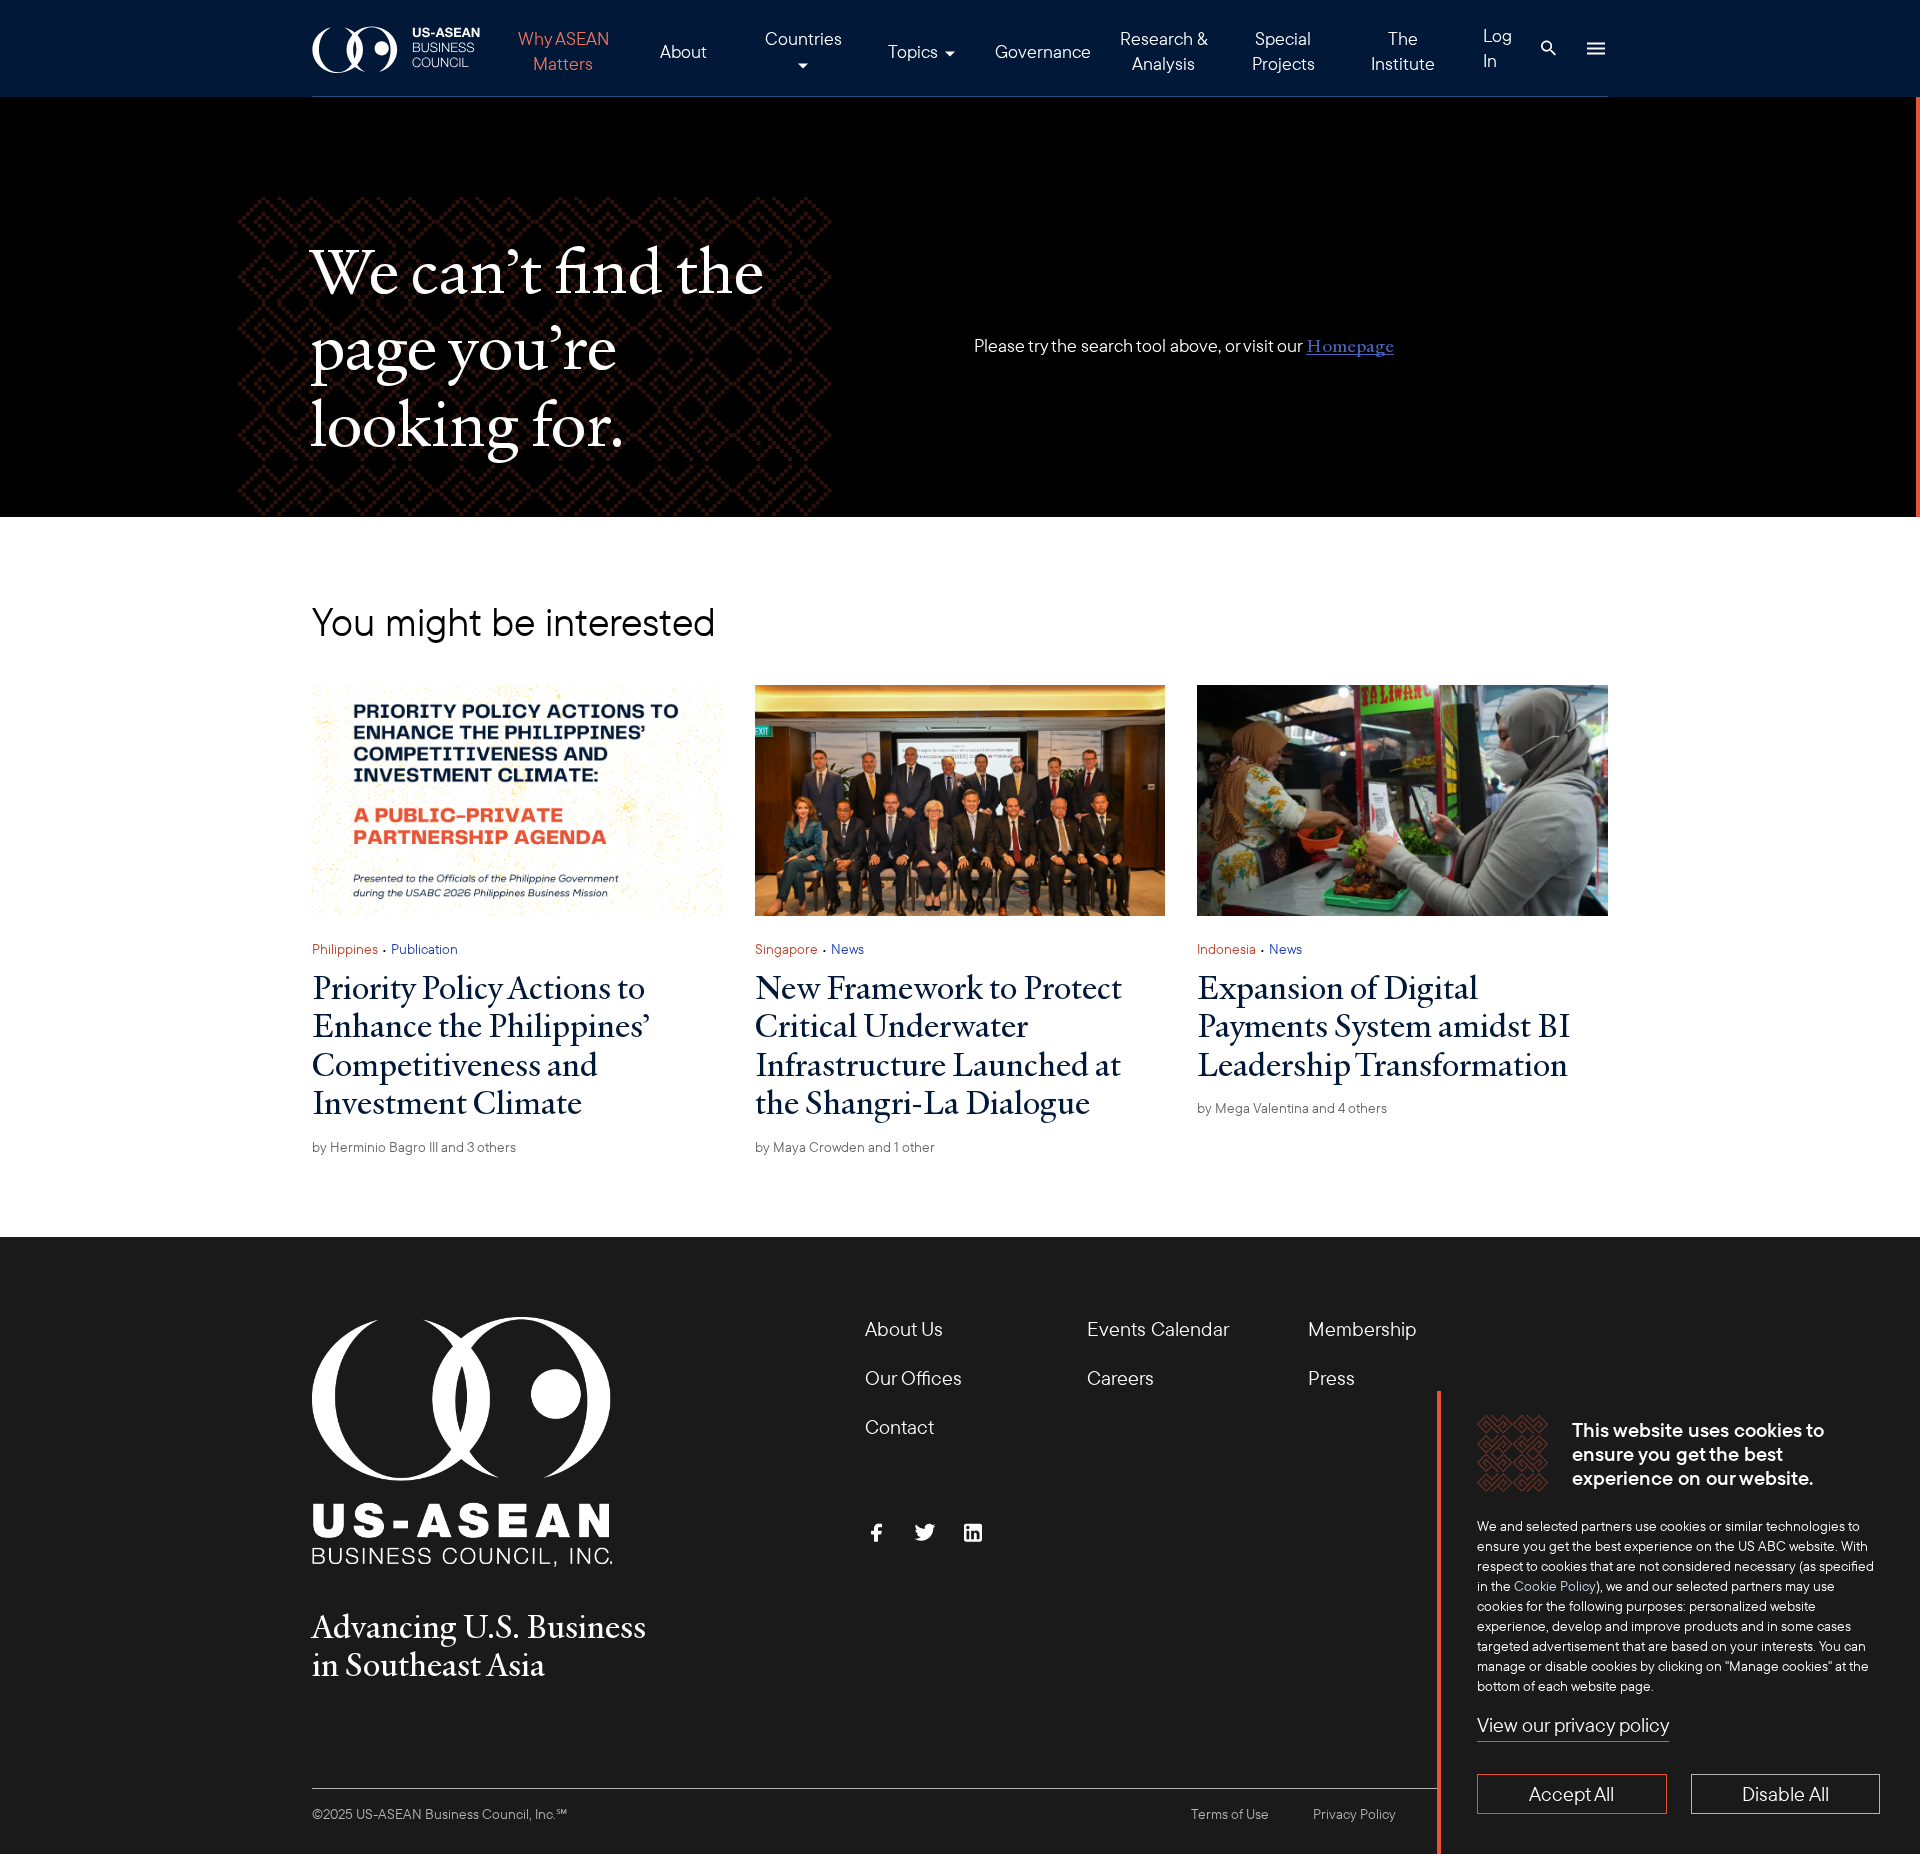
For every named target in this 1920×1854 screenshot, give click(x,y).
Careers (1120, 1377)
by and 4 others (1292, 1108)
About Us (904, 1328)
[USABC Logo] (397, 48)
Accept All (1571, 1793)
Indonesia (1226, 949)
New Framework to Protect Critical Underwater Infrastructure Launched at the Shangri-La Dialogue (938, 1044)
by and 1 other (845, 1147)
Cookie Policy (1555, 1586)
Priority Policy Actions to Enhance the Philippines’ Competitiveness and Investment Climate (481, 1044)
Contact (899, 1426)
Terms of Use (1230, 1814)
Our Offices (913, 1377)
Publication (424, 949)
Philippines (345, 949)
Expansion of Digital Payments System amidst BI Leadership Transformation (1384, 1025)
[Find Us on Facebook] (877, 1532)
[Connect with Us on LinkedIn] (973, 1532)
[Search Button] (1548, 48)
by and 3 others (414, 1147)
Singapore (786, 949)
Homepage (1350, 345)
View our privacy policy (1573, 1724)
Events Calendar (1158, 1328)
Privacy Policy (1354, 1814)
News (847, 949)
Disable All (1785, 1793)
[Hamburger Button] (1596, 48)
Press (1331, 1377)
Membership (1362, 1328)
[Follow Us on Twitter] (925, 1532)
